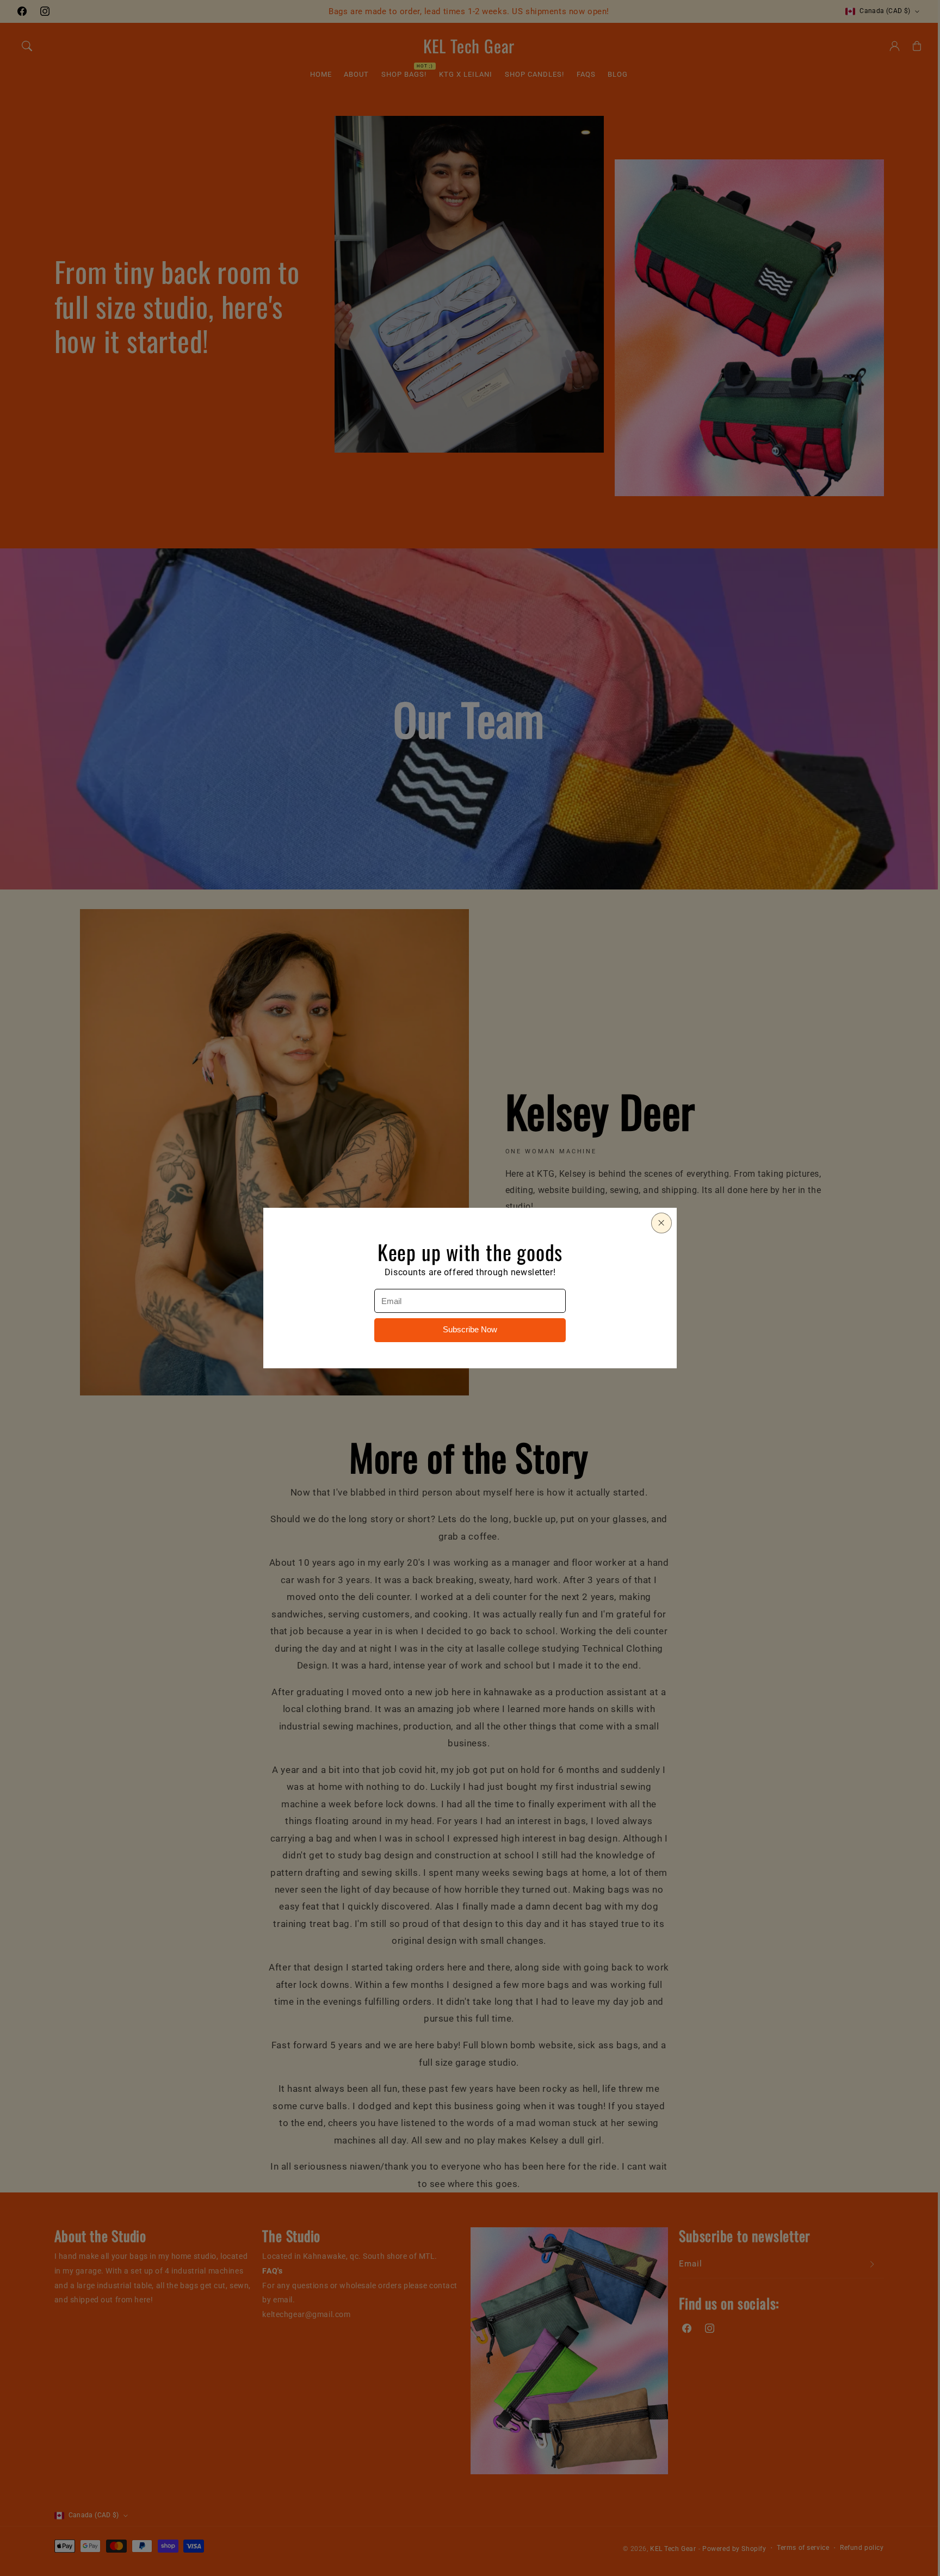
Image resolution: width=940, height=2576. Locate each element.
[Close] (661, 1223)
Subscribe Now (470, 1330)
